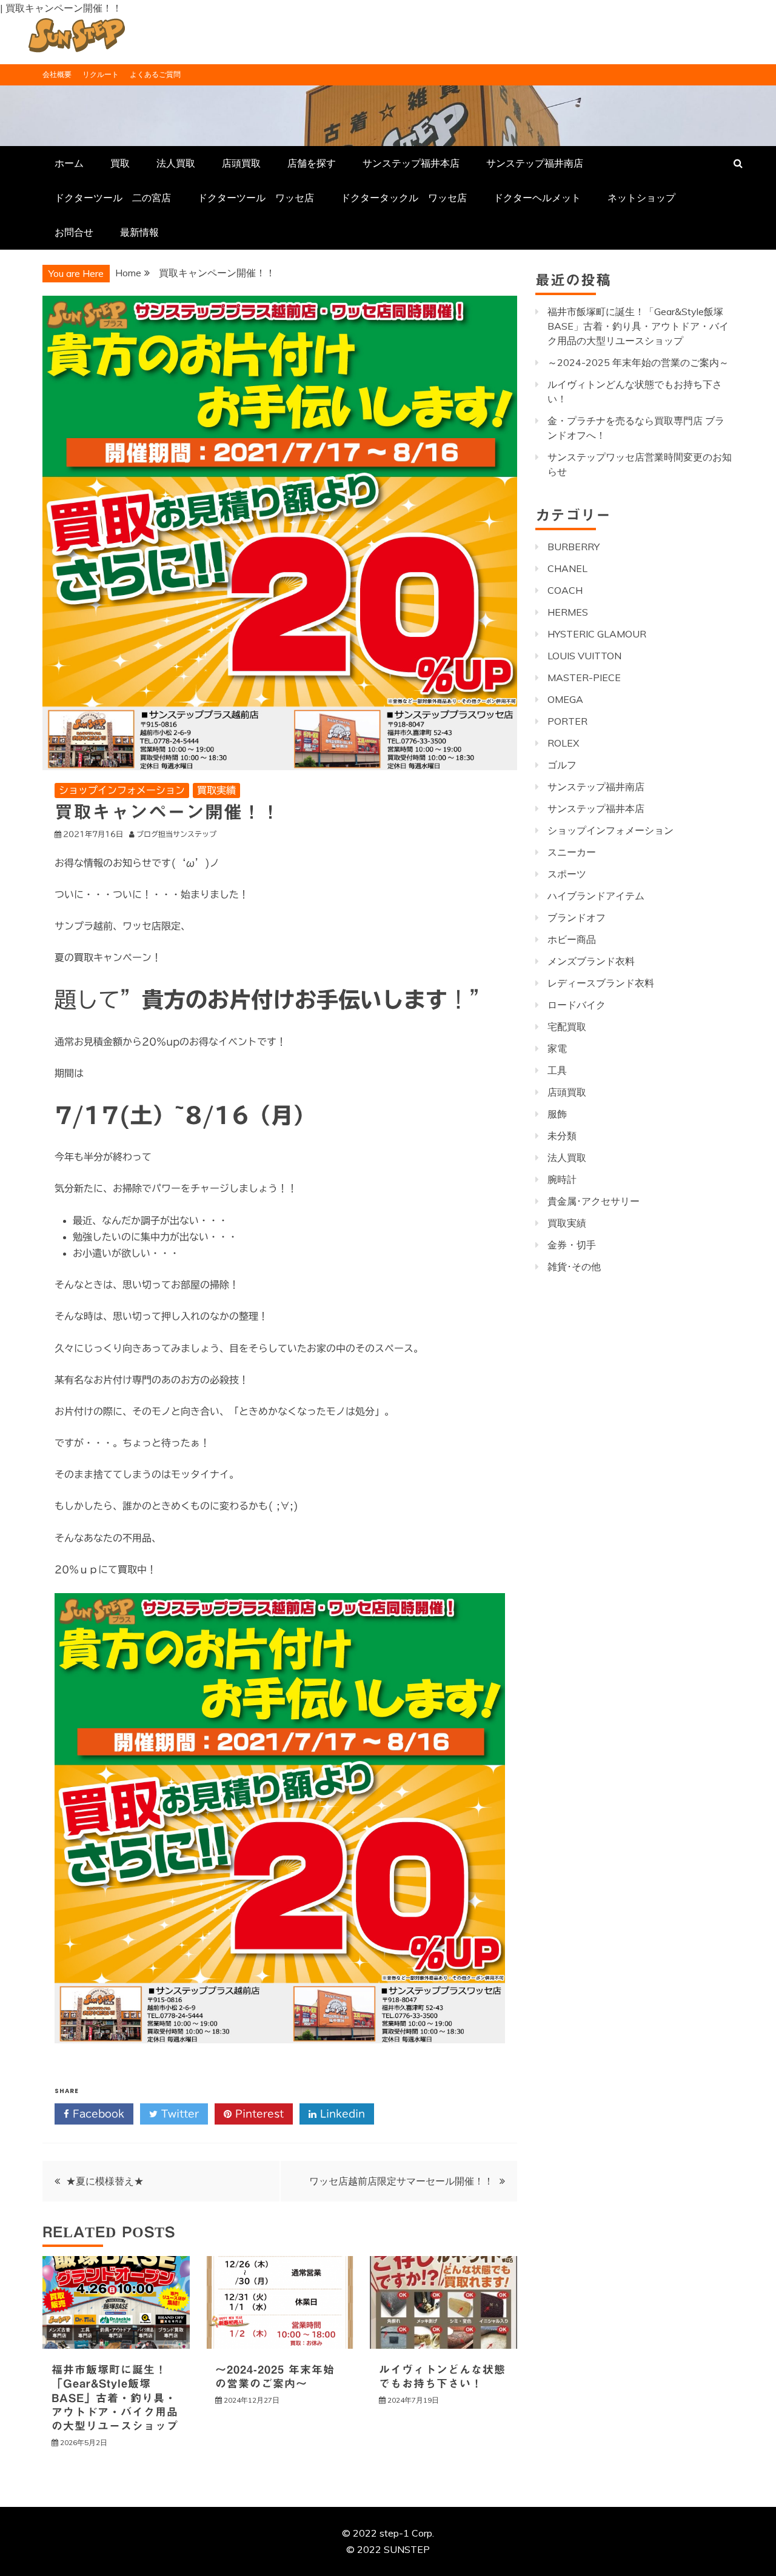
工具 (557, 1070)
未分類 (562, 1136)
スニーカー (572, 852)
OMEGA (565, 699)
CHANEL (567, 568)
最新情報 (139, 232)
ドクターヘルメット (537, 198)
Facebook (97, 2114)
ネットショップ (641, 198)
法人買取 (176, 163)
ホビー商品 (572, 939)
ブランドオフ (577, 917)
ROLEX (563, 743)
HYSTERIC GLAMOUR (597, 634)
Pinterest (258, 2114)
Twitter (178, 2114)
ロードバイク (577, 1005)
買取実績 (216, 790)
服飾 (557, 1114)
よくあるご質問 (155, 74)
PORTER (567, 721)
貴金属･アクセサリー (594, 1201)
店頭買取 (241, 163)
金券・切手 (572, 1245)
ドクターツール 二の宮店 (113, 198)
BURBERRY (574, 547)
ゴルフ (562, 765)
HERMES (568, 612)
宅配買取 (567, 1027)
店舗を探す (312, 163)
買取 (120, 163)
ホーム (69, 163)
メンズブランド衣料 (591, 961)
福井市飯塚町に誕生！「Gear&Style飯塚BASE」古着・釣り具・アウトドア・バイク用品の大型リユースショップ (115, 2398)
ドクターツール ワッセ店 (256, 198)
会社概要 (57, 74)
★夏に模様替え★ (105, 2181)
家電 (557, 1048)
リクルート (101, 74)
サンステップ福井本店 (411, 163)
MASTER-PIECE (584, 677)
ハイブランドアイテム (596, 896)
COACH (565, 590)
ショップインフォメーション (122, 790)
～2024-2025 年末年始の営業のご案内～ (638, 362)
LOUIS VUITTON (584, 656)
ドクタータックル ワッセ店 (404, 198)
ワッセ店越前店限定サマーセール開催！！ (401, 2181)
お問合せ (74, 232)
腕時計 (562, 1179)
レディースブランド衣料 (601, 983)
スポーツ (567, 874)
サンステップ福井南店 (535, 163)
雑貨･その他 (574, 1266)
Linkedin (341, 2114)
